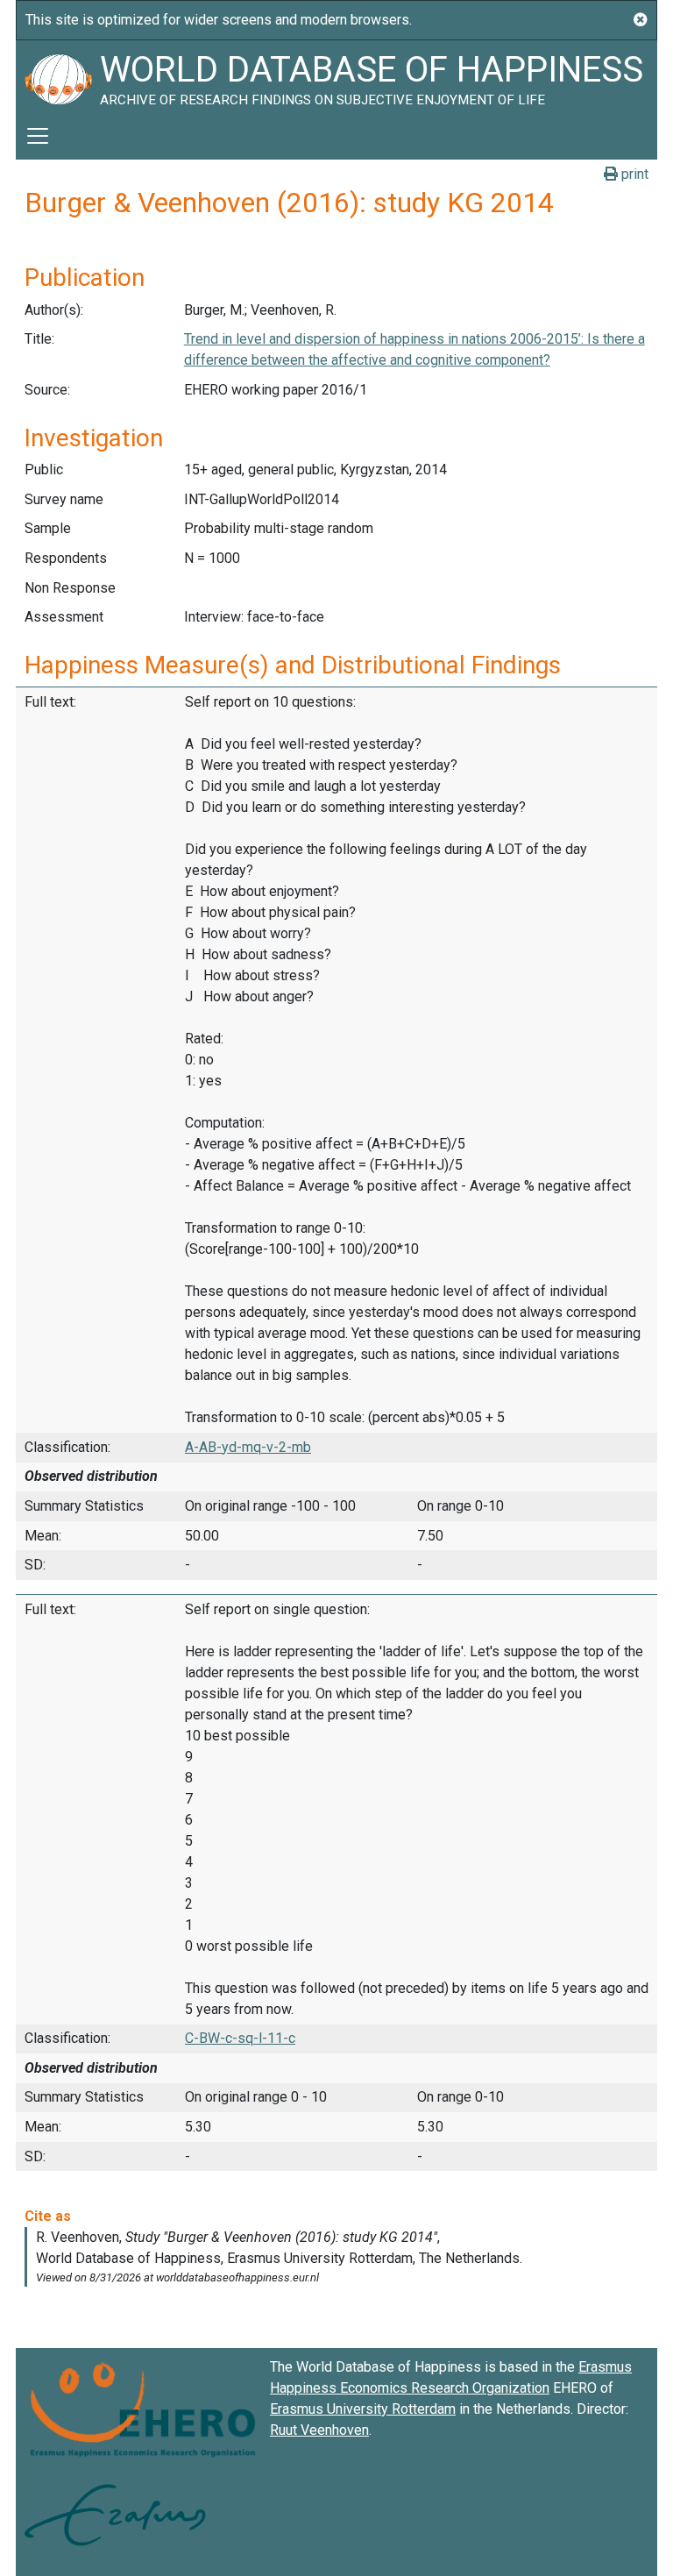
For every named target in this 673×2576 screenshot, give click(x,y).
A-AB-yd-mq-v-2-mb (248, 1447)
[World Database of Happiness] (58, 76)
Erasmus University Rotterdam (363, 2409)
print (633, 174)
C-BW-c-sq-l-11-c (240, 2038)
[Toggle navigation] (38, 136)
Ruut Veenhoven (319, 2430)
